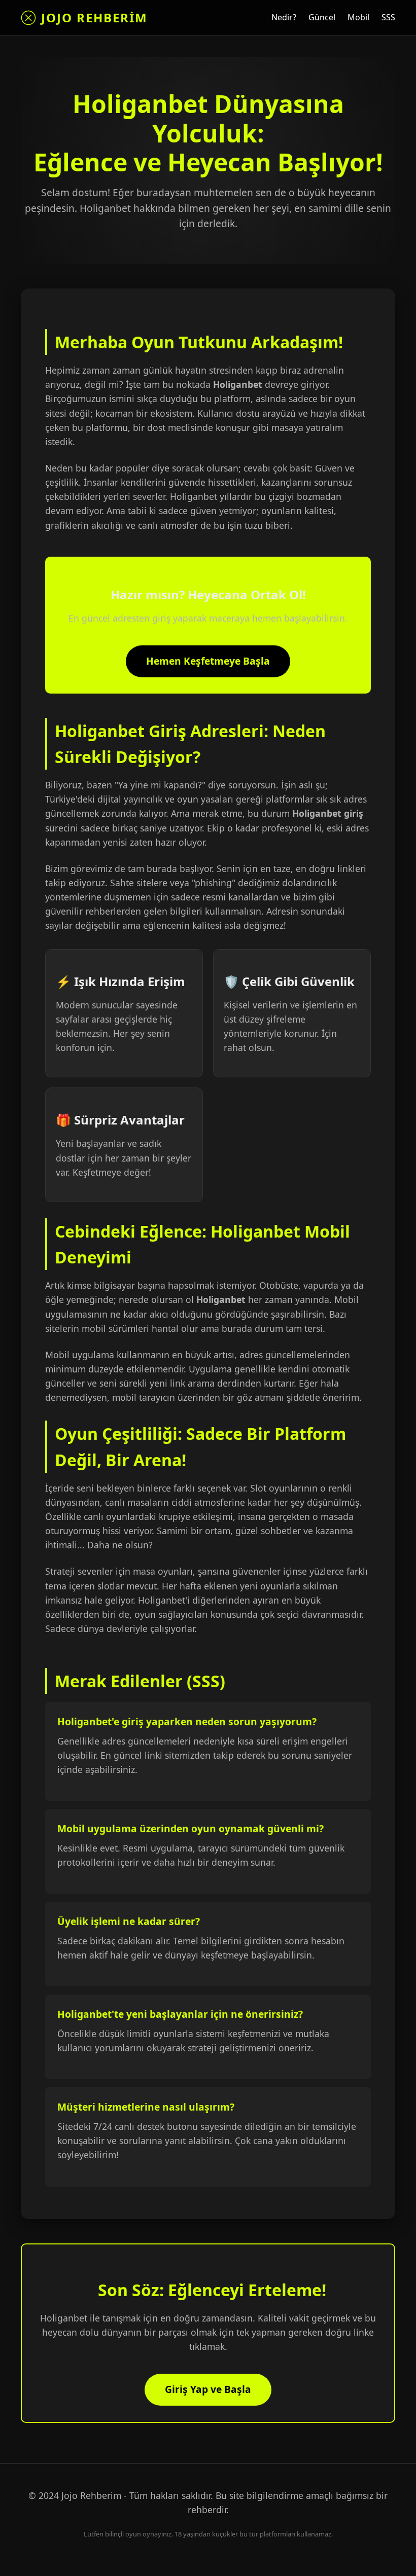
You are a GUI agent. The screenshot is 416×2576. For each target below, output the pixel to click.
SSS (388, 17)
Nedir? (284, 17)
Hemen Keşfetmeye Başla (208, 661)
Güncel (322, 17)
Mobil (358, 17)
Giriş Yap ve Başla (208, 2389)
